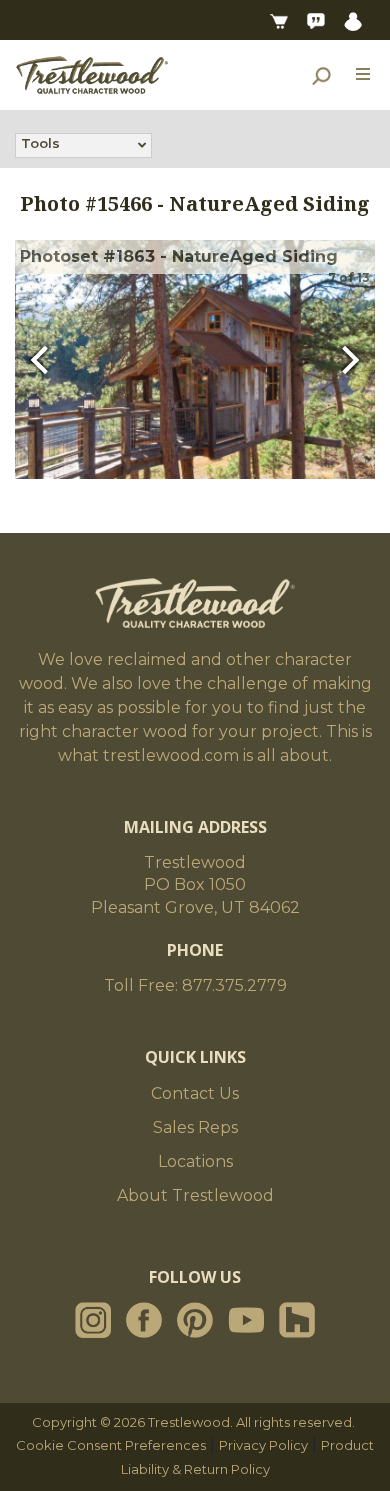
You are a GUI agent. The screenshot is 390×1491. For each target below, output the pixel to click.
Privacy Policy (263, 1445)
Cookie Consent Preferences (111, 1445)
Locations (195, 1161)
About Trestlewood (195, 1195)
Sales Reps (195, 1127)
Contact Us (195, 1093)
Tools (40, 143)
